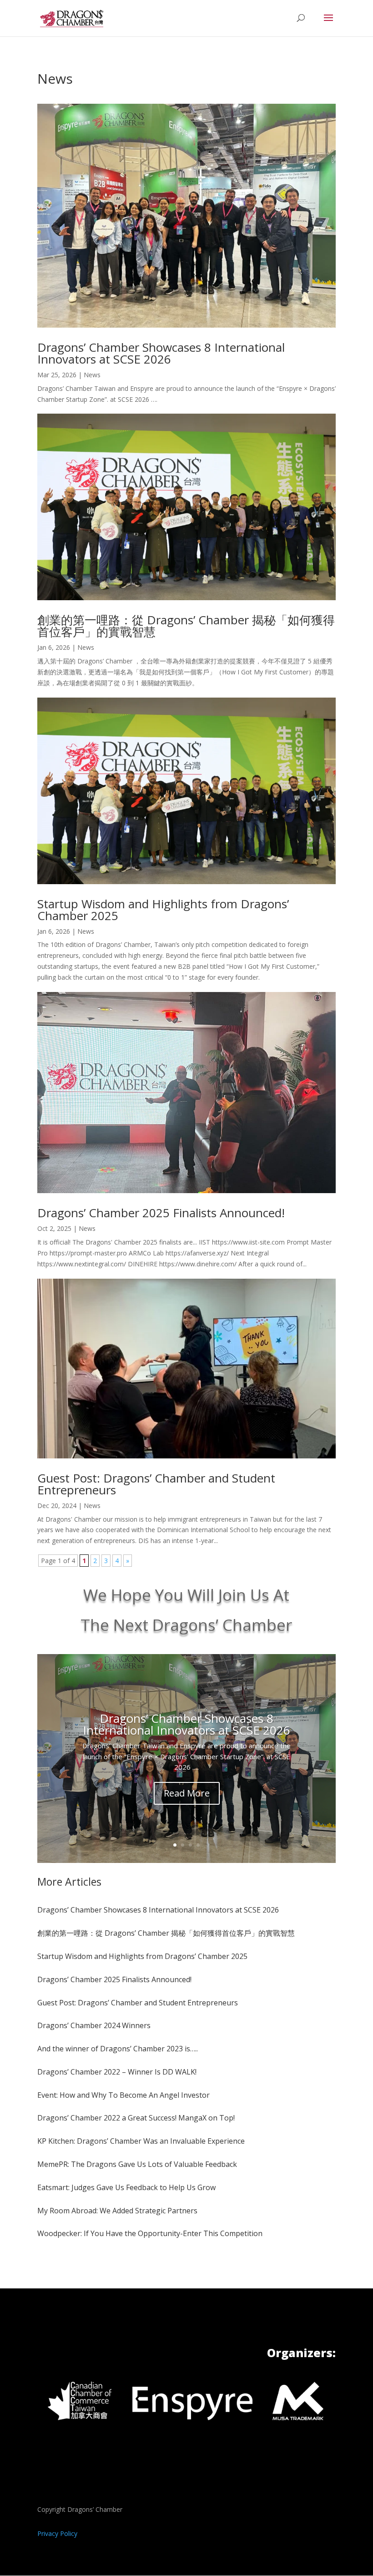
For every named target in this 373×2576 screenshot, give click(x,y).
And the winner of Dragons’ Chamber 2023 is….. (118, 2049)
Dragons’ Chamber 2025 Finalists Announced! (161, 1213)
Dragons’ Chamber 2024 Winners (94, 2025)
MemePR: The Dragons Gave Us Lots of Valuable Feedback (137, 2164)
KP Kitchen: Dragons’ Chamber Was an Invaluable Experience (141, 2141)
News (92, 375)
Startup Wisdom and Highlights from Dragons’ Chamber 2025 (163, 910)
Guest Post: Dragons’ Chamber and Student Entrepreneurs (156, 1484)
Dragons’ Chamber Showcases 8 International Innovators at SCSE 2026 (161, 353)
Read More (187, 1793)
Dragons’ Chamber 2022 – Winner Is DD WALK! (117, 2072)
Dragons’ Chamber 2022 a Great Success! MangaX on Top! (136, 2118)
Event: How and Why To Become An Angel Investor (123, 2095)
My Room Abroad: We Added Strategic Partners (117, 2211)
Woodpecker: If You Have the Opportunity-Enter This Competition (150, 2233)
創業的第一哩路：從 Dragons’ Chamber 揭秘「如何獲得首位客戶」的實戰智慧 (186, 626)
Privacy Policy (57, 2533)
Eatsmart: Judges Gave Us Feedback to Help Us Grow (126, 2187)
